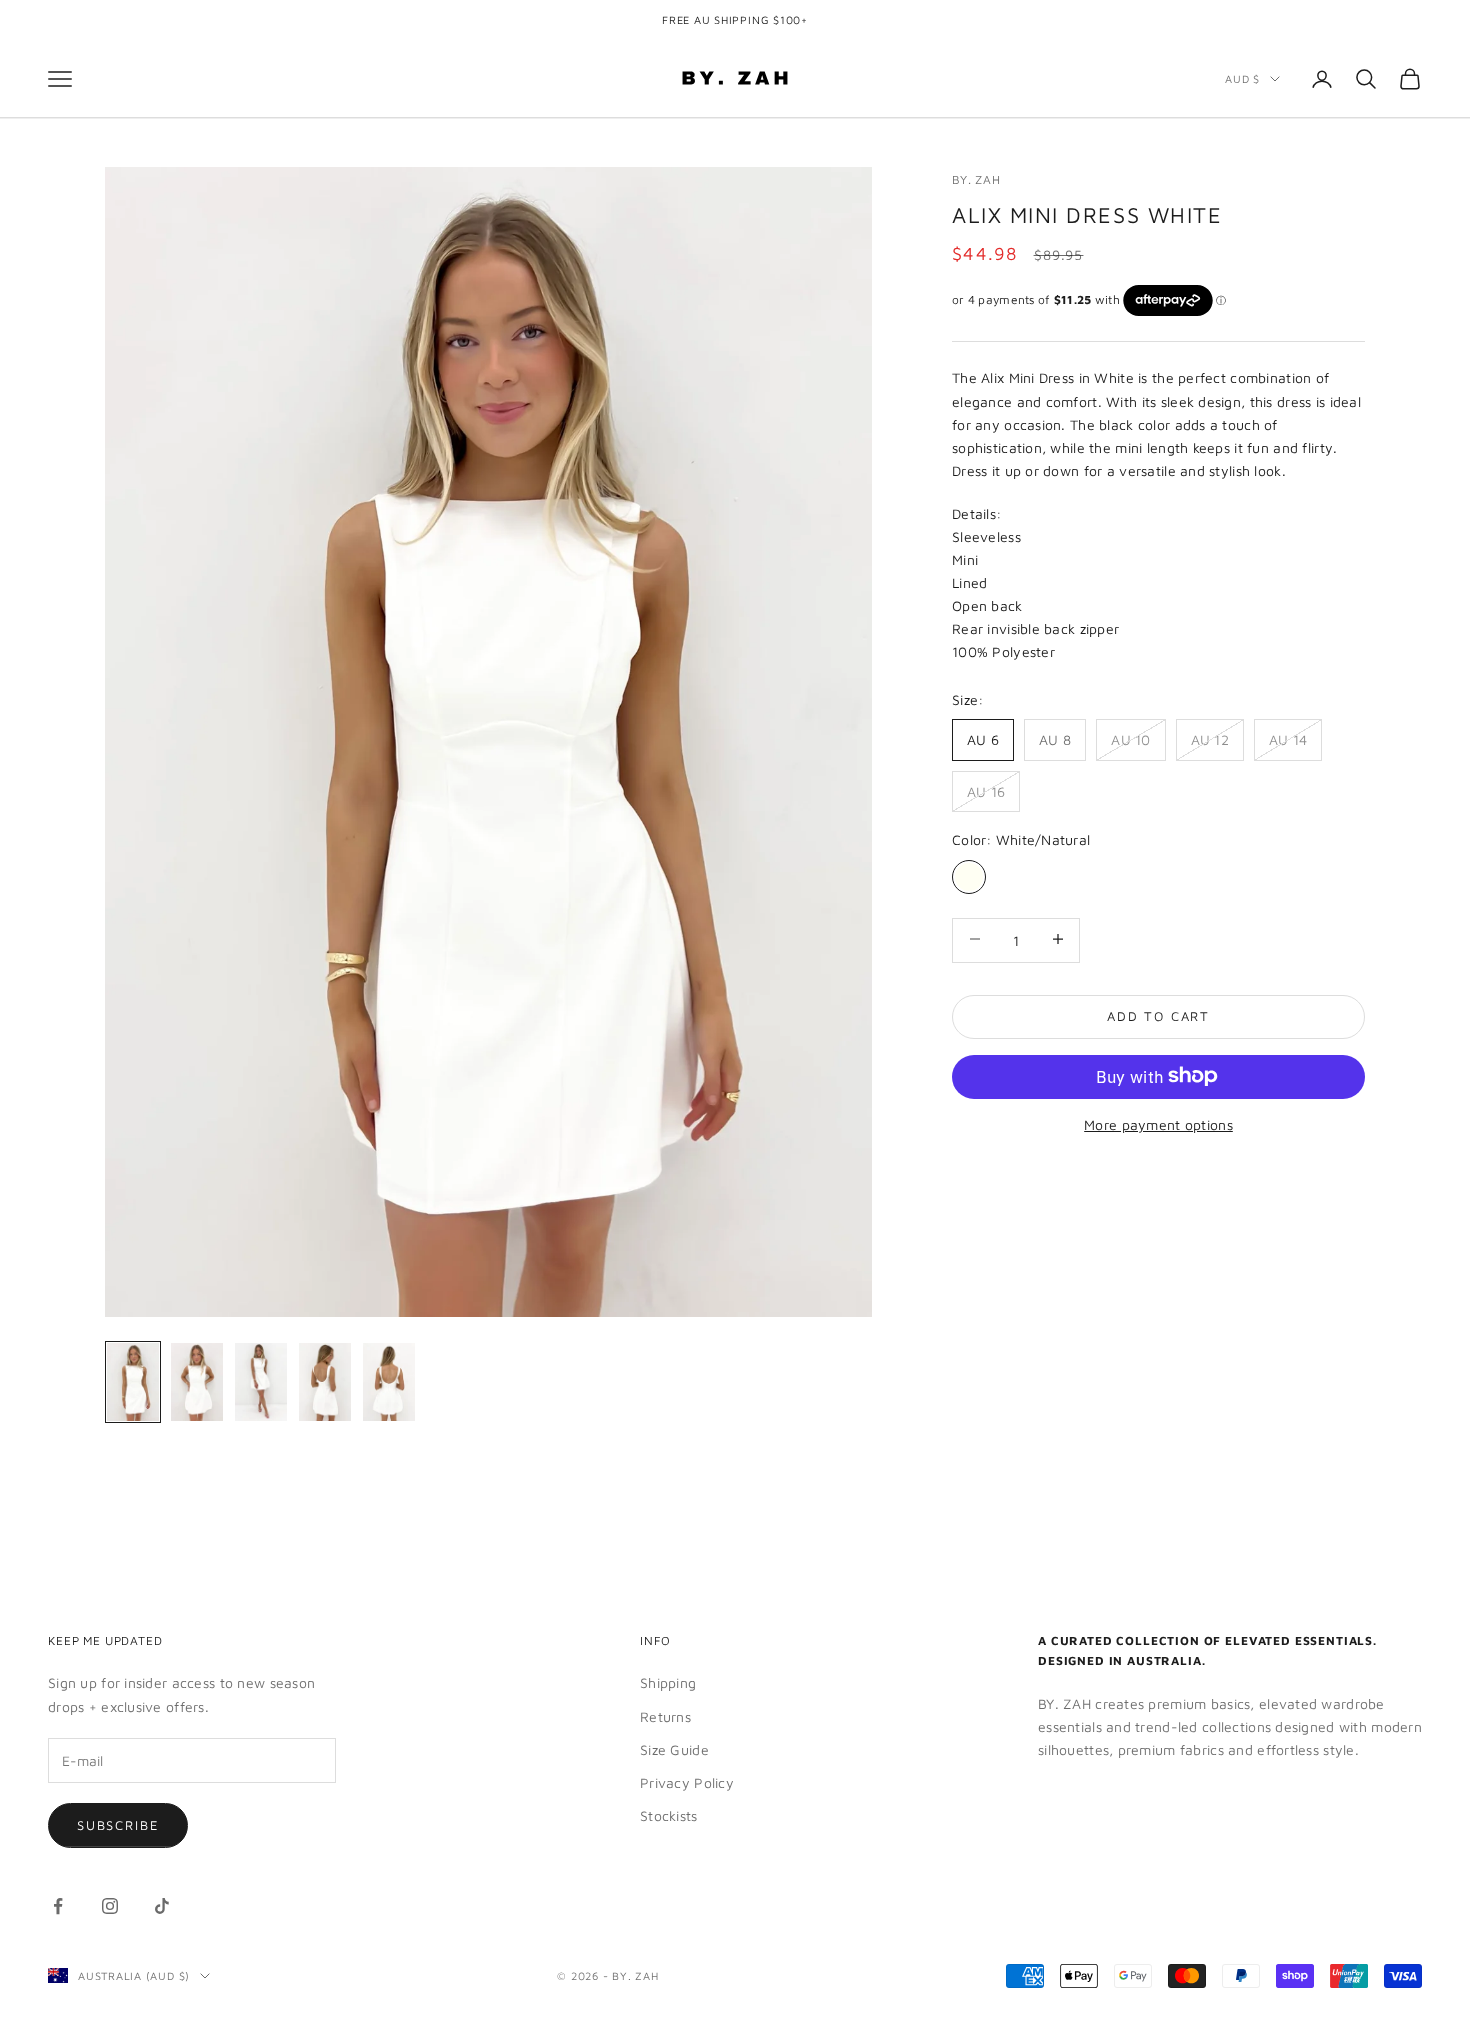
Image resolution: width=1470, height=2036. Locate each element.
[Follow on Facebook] (58, 1906)
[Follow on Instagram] (110, 1906)
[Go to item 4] (325, 1382)
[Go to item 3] (261, 1382)
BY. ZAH (976, 179)
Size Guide (674, 1749)
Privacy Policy (687, 1782)
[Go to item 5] (389, 1382)
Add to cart (1158, 1015)
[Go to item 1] (133, 1382)
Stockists (669, 1815)
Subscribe (118, 1825)
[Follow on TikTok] (162, 1906)
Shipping (668, 1682)
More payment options (1158, 1123)
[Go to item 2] (197, 1382)
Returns (665, 1716)
